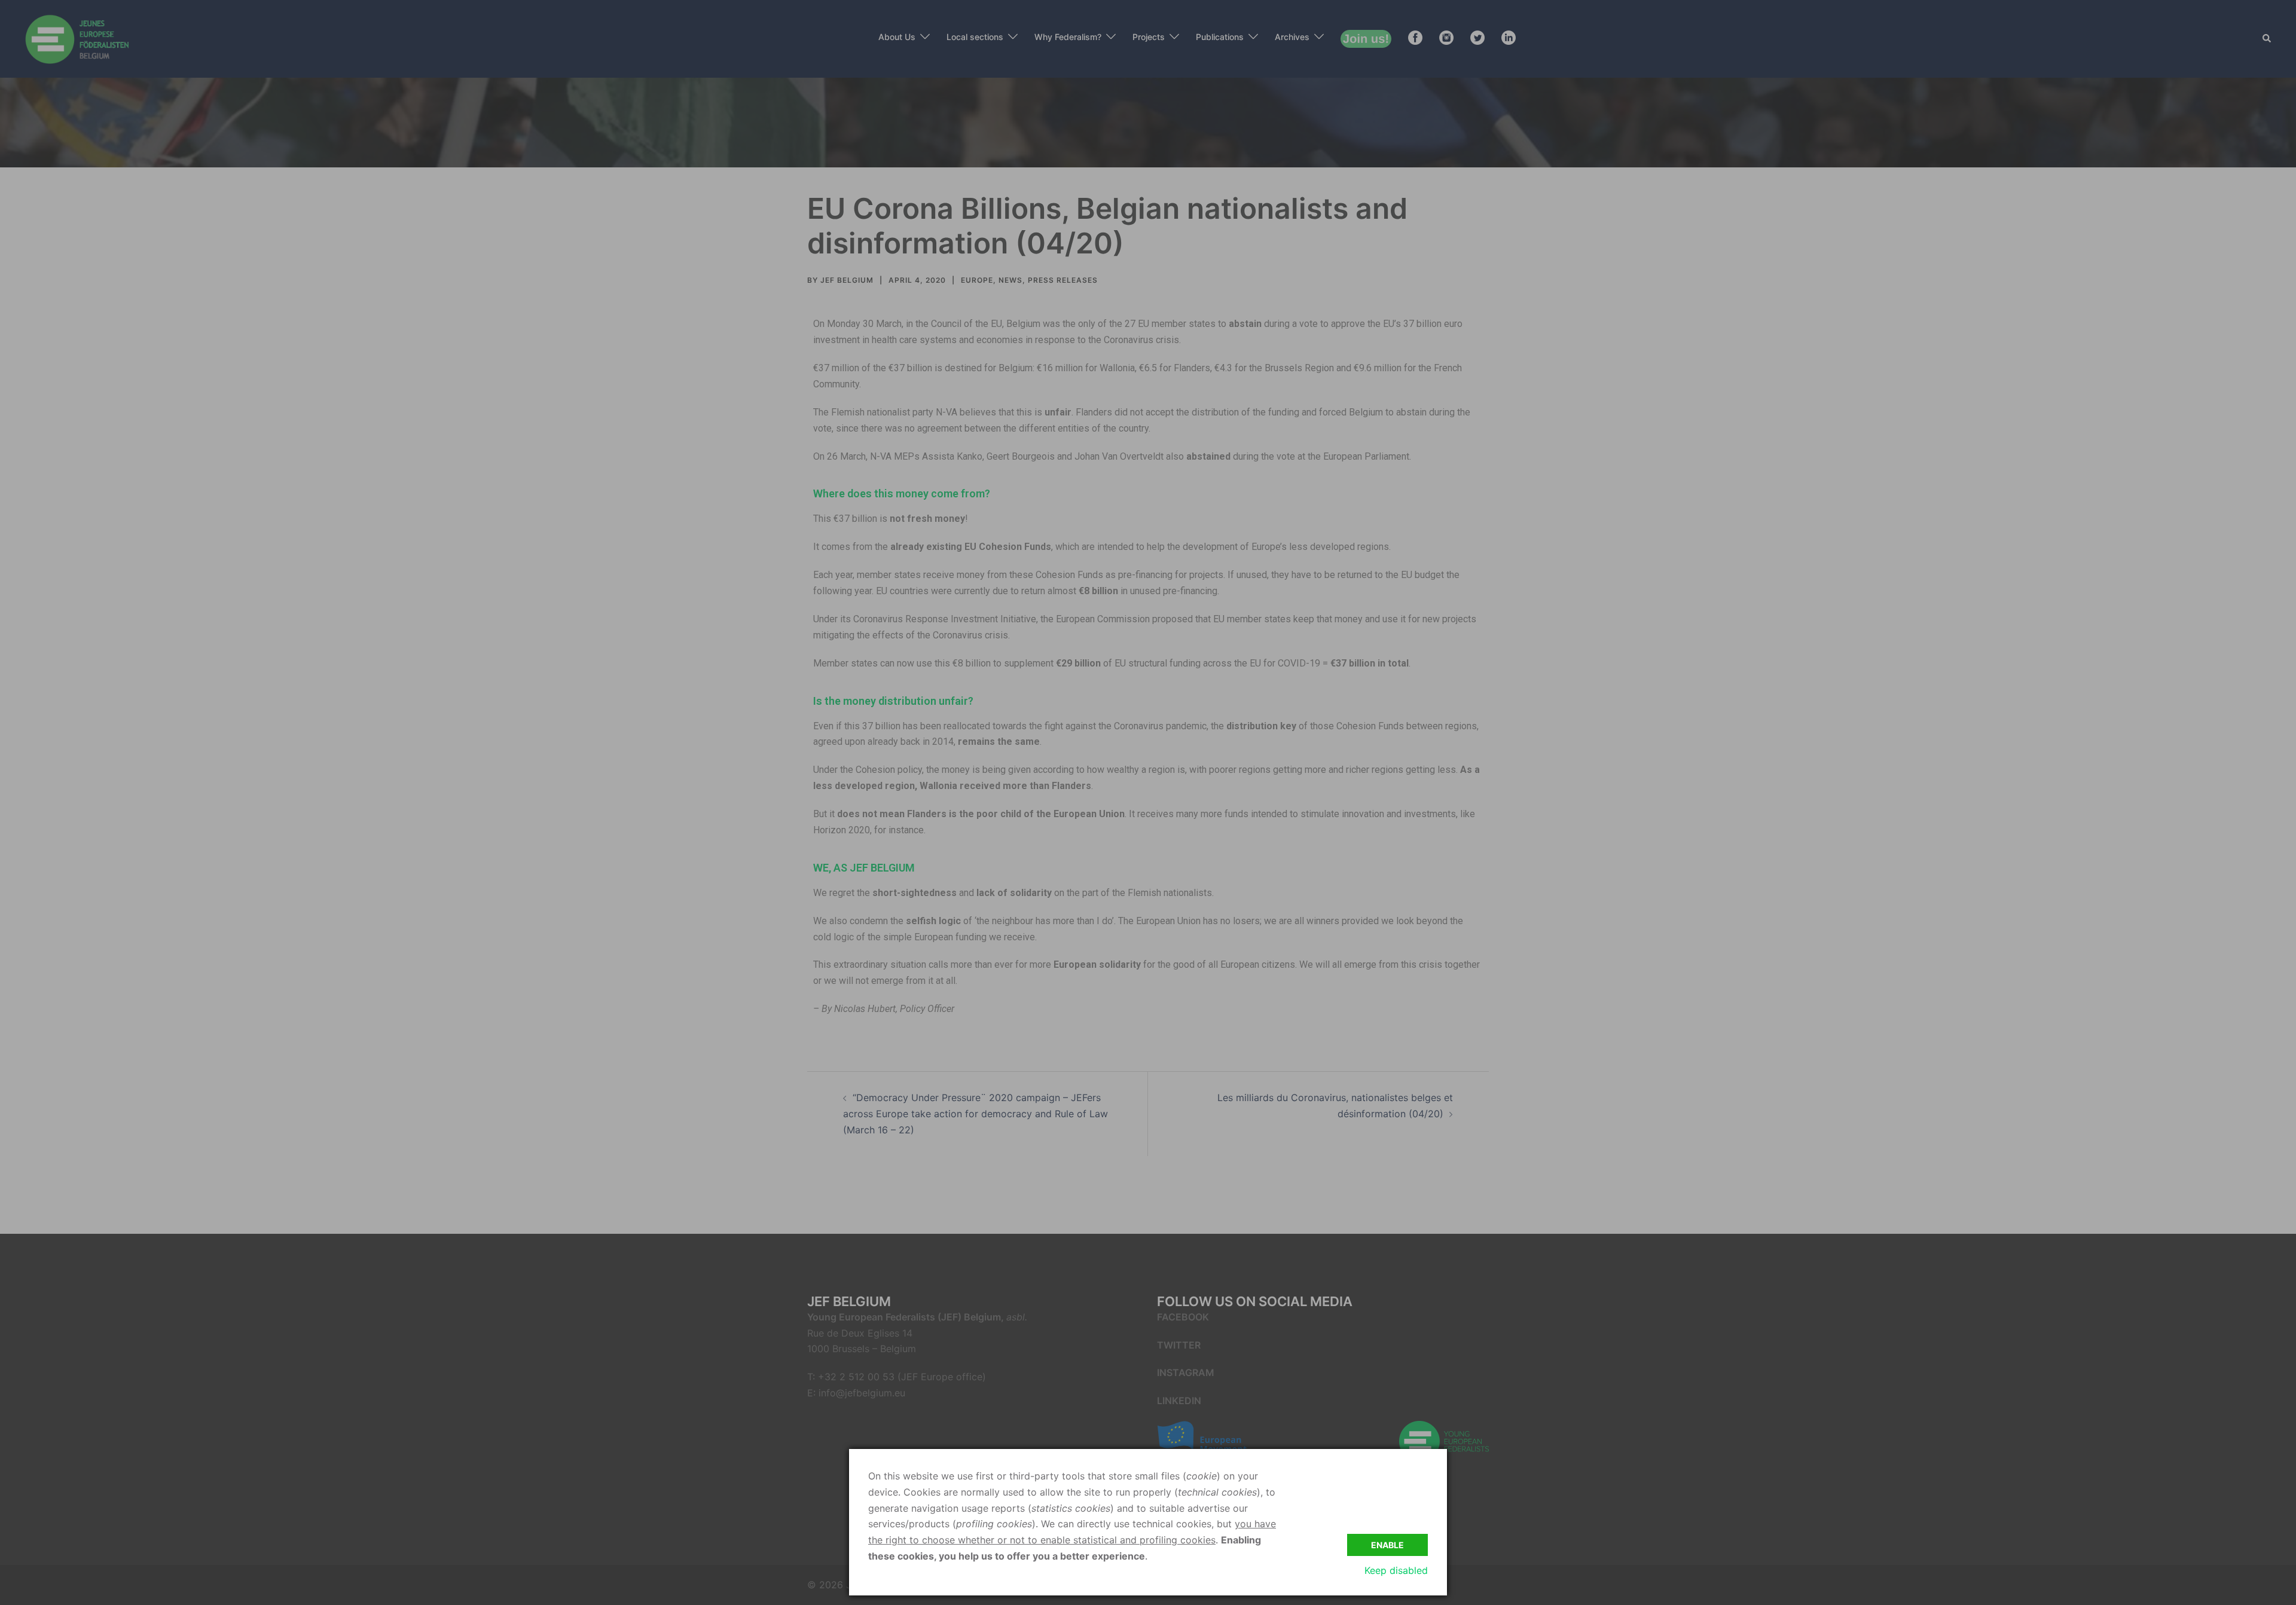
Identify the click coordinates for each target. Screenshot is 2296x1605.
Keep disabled (1396, 1570)
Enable (1387, 1545)
